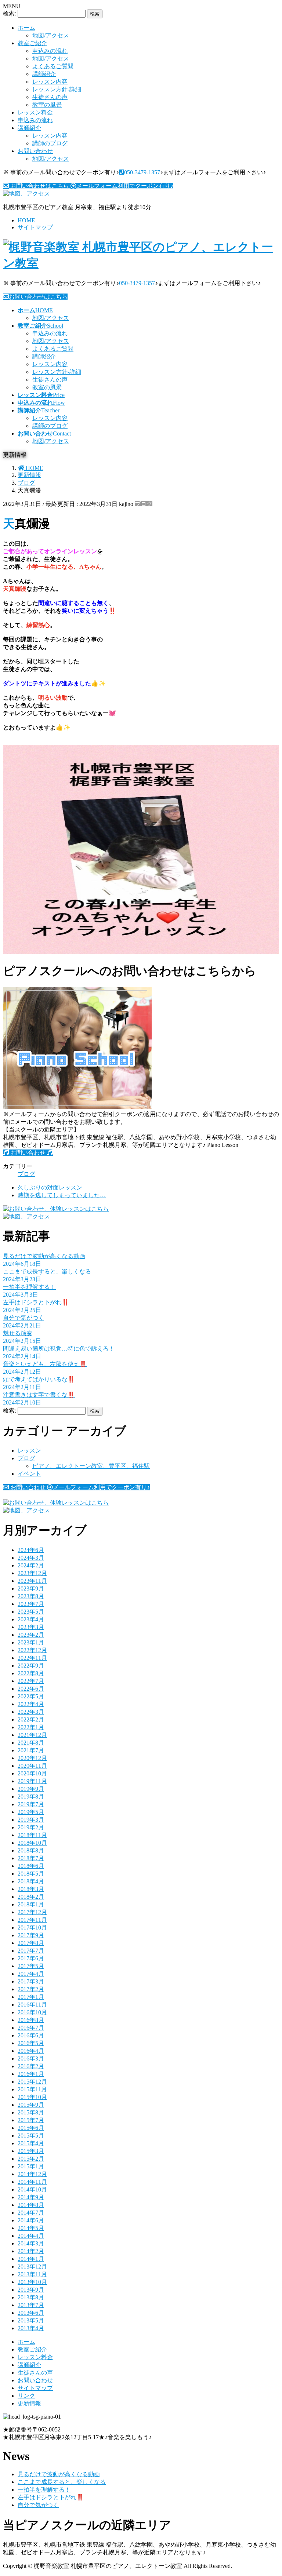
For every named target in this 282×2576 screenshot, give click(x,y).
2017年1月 (31, 1997)
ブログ (144, 504)
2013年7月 (31, 2305)
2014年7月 (31, 2213)
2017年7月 (31, 1951)
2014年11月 (32, 2182)
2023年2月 (31, 1635)
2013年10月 (32, 2282)
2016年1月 (31, 2074)
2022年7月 (31, 1681)
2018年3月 (31, 1889)
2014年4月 (31, 2236)
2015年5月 (31, 2136)
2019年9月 (31, 1789)
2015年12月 (32, 2082)
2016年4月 (31, 2051)
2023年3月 (31, 1627)
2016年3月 (31, 2058)
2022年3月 (31, 1712)
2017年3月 (31, 1981)
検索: (10, 13)
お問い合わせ (35, 151)
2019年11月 (32, 1781)
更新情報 (29, 2403)
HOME (26, 220)
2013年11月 (32, 2274)
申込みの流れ (50, 51)
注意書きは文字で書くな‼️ (39, 1395)
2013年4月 (31, 2328)
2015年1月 (31, 2166)
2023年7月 (31, 1604)
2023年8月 (31, 1596)
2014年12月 (32, 2174)
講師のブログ (50, 143)
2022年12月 (32, 1650)
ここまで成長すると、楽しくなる (47, 1271)
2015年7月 (31, 2120)
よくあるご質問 (53, 66)
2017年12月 (32, 1912)
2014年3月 (31, 2243)
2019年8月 (31, 1797)
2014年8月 (31, 2205)
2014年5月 (31, 2228)
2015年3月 (31, 2151)
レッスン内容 (50, 82)
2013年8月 (31, 2297)
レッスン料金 (35, 112)
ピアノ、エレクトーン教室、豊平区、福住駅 (91, 1466)
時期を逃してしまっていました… (62, 1195)
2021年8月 (31, 1743)
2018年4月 (31, 1881)
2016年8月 (31, 2020)
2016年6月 (31, 2035)
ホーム (26, 28)
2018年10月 (32, 1843)
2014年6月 (31, 2220)
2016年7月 (31, 2028)
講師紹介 (44, 74)
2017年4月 (31, 1974)
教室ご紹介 (32, 43)
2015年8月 (31, 2112)
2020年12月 (32, 1758)
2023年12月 (32, 1573)
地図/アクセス (51, 35)
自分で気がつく (23, 1318)
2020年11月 (32, 1766)
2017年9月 (31, 1935)
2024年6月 (31, 1550)
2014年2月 (31, 2251)
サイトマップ (35, 227)
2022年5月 (31, 1696)
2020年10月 (32, 1773)
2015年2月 (31, 2159)
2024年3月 (31, 1558)
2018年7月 (31, 1858)
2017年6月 (31, 1958)
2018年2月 (31, 1897)
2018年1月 (31, 1904)
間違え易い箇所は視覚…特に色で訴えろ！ (59, 1349)
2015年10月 (32, 2097)
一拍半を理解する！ (29, 1287)
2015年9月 (31, 2105)
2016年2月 (31, 2066)
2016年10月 (32, 2012)
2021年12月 (32, 1735)
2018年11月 (32, 1835)
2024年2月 (31, 1565)
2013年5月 (31, 2320)
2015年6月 (31, 2128)
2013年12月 (32, 2267)
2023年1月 (31, 1642)
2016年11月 (32, 2005)
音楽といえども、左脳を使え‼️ (45, 1364)
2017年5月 (31, 1966)
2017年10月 (32, 1928)
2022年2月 (31, 1719)
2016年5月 (31, 2043)
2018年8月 (31, 1850)
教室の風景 (47, 105)
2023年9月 (31, 1588)
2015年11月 (32, 2089)
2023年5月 (31, 1612)
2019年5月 (31, 1812)
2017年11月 (32, 1920)
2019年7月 (31, 1804)
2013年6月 (31, 2313)
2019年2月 (31, 1827)
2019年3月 (31, 1820)
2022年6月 (31, 1689)
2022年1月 (31, 1727)
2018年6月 (31, 1866)
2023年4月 (31, 1619)
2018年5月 (31, 1874)
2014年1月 (31, 2259)
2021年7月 (31, 1750)
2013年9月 (31, 2290)
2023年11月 (32, 1581)
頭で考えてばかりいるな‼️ (39, 1379)
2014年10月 (32, 2189)
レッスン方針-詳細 (57, 89)
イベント (29, 1474)
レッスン (29, 1451)
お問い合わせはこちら (38, 297)
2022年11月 (32, 1658)
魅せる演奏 (18, 1333)
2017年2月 (31, 1989)
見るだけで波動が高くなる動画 (44, 1256)
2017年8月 (31, 1943)
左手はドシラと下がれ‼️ (36, 1302)
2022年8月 (31, 1673)
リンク (26, 2396)
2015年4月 (31, 2143)
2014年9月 (31, 2197)
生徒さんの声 (50, 97)
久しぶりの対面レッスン (50, 1187)
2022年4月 (31, 1704)
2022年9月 (31, 1666)
